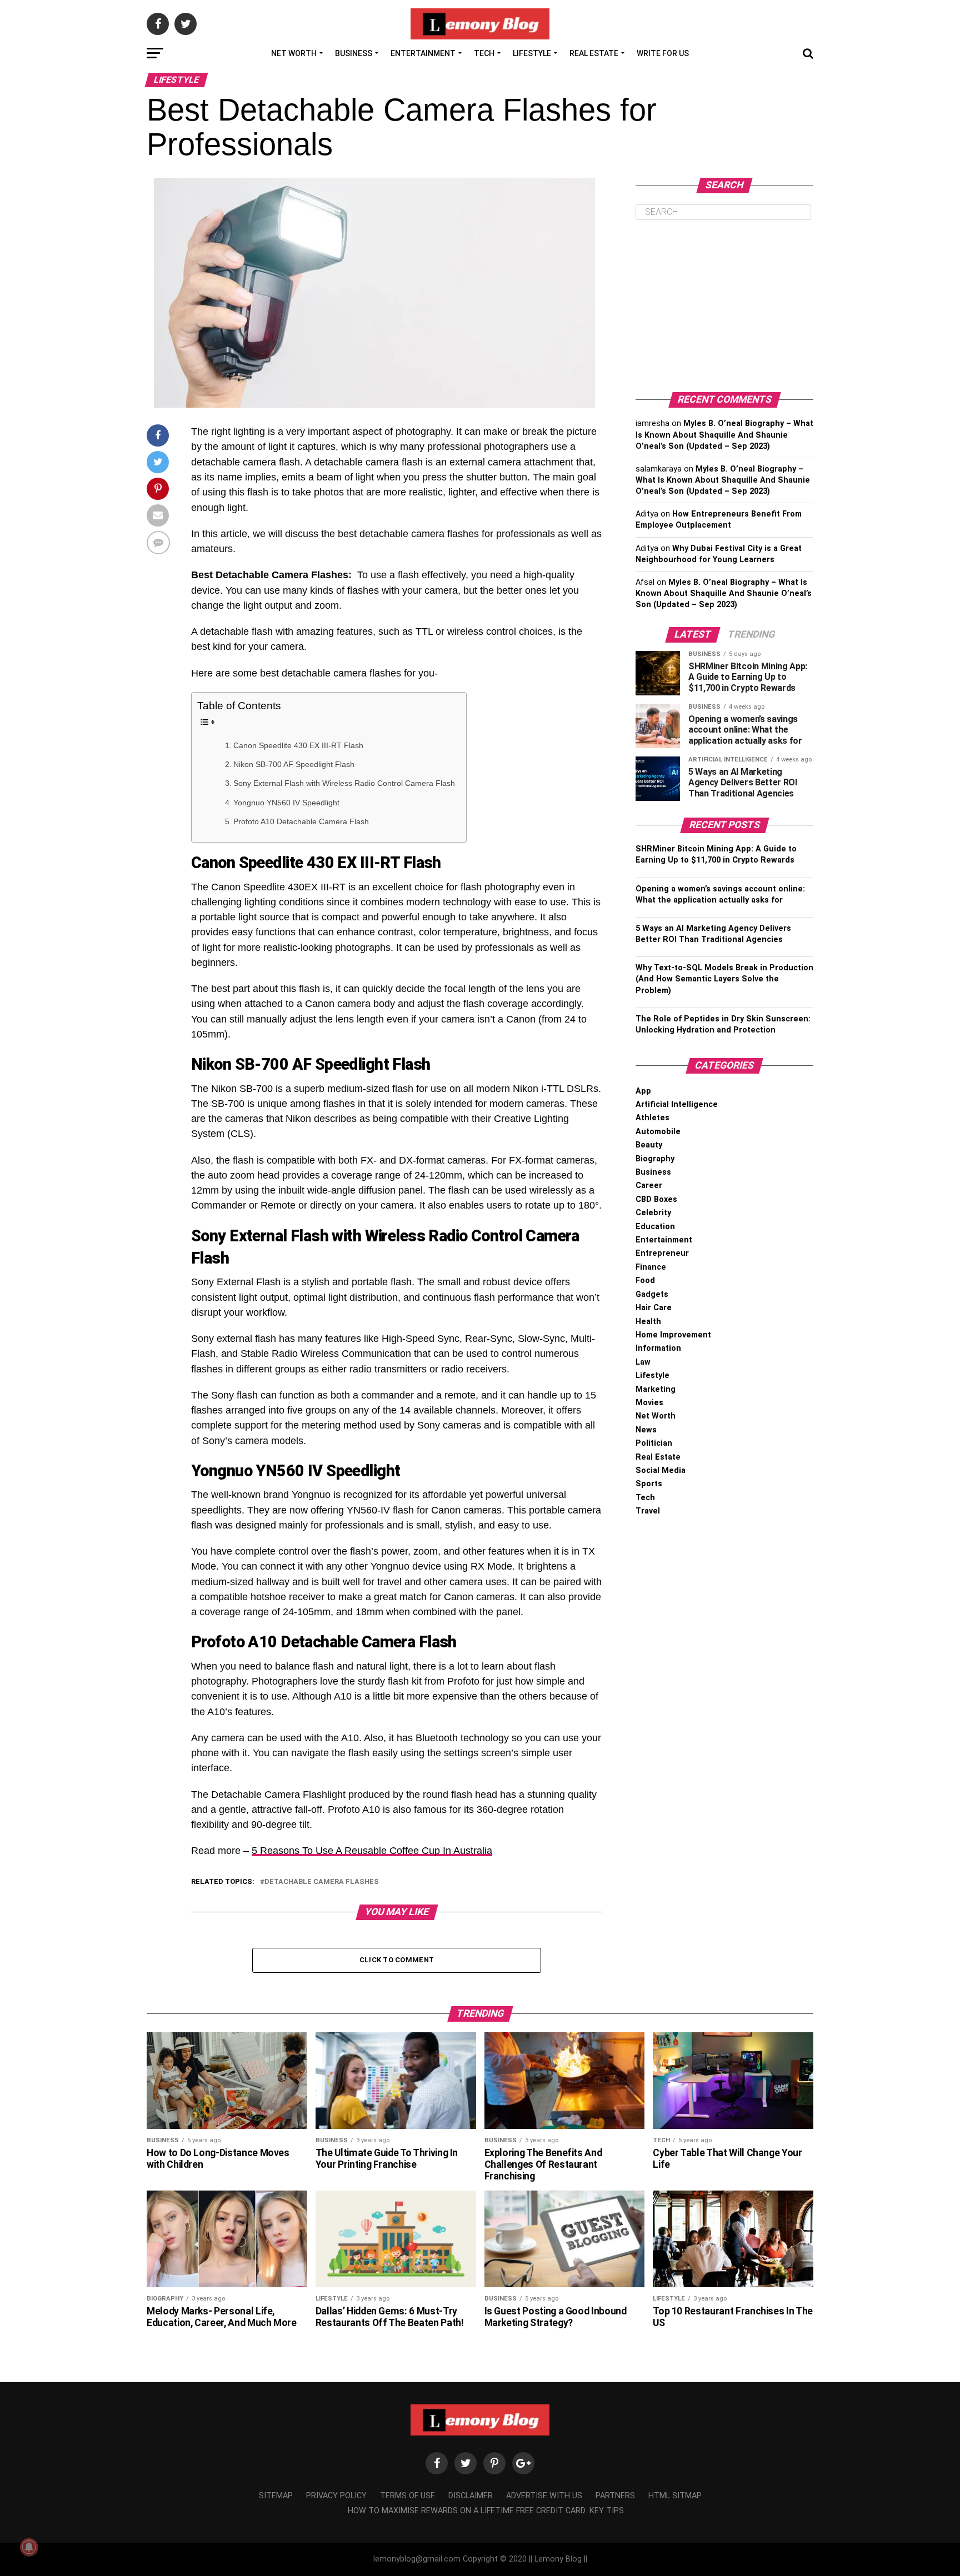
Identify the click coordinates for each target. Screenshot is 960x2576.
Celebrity (653, 1213)
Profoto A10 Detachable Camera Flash (301, 821)
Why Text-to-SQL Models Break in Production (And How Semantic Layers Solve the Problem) (724, 979)
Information (658, 1348)
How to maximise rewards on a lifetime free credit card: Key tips (486, 2511)
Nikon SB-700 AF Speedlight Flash (294, 764)
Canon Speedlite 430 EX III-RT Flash (298, 745)
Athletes (652, 1118)
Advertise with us (544, 2496)
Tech (484, 53)
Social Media (661, 1470)
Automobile (658, 1132)
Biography (655, 1159)
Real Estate (594, 53)
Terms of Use (407, 2496)
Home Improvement (673, 1335)
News (646, 1430)
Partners (615, 2496)
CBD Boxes (656, 1199)
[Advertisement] (724, 306)
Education (655, 1227)
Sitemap (276, 2496)
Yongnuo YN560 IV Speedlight (286, 803)
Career (649, 1186)
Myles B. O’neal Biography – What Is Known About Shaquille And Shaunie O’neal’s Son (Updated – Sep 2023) (724, 435)
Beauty (649, 1145)
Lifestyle (532, 53)
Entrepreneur (662, 1253)
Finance (651, 1267)
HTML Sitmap (675, 2496)
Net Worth (294, 53)
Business (354, 53)
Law (643, 1362)
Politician (654, 1443)
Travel (648, 1511)
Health (648, 1322)
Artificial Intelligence (677, 1104)
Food (645, 1281)
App (643, 1091)
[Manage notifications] (29, 2547)
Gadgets (652, 1294)
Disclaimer (471, 2496)
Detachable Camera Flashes (322, 1882)
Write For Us (663, 53)
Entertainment (423, 53)
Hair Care (654, 1308)
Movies (649, 1403)
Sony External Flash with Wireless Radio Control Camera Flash (344, 783)
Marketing (656, 1389)
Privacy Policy (336, 2496)
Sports (649, 1484)
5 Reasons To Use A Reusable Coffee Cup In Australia (372, 1851)
